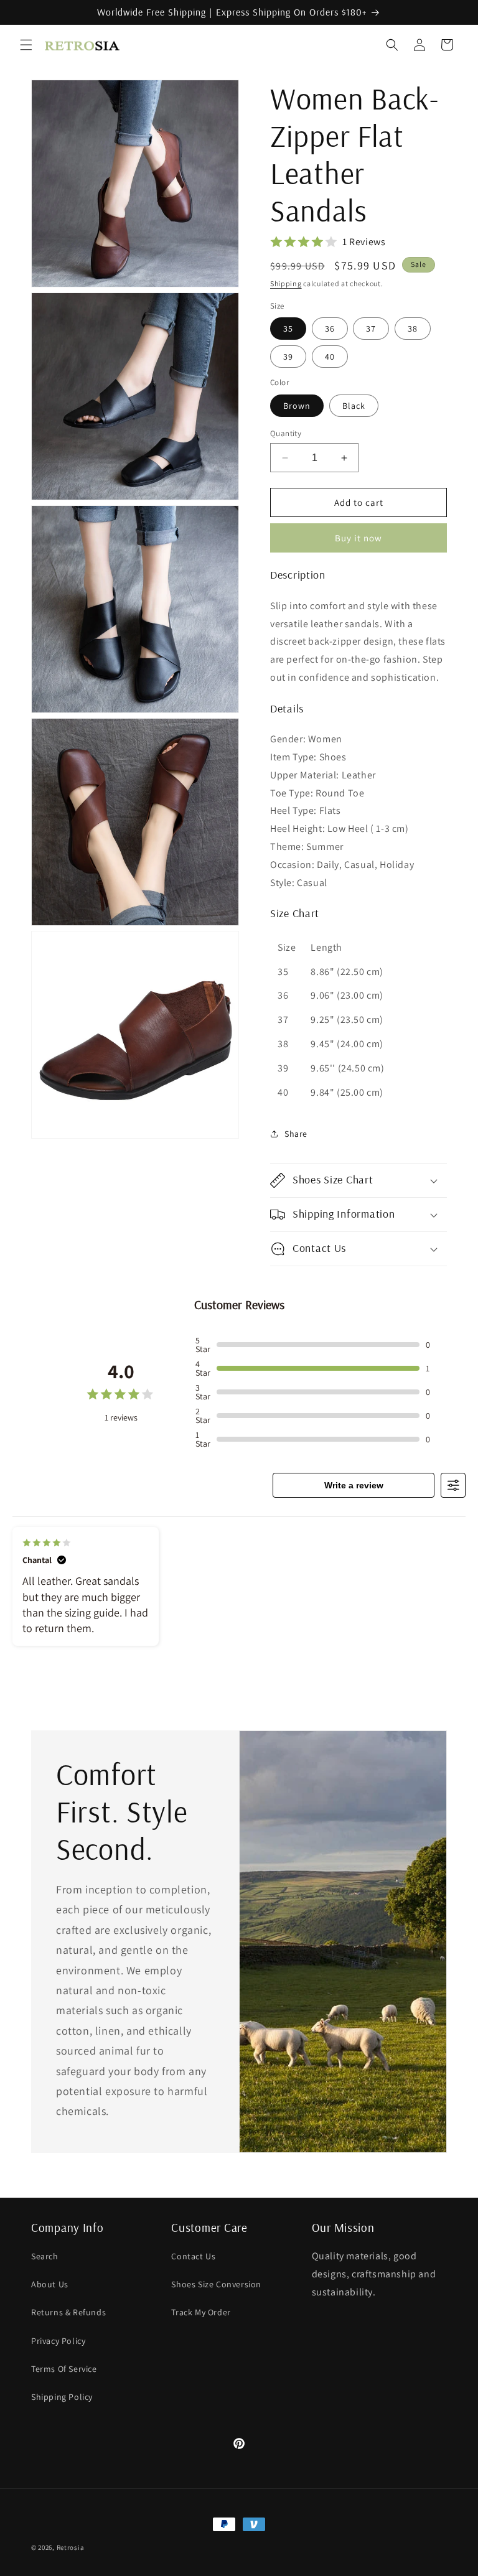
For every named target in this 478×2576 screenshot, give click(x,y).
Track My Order (201, 2312)
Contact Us (193, 2256)
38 (413, 329)
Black (354, 406)
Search (45, 2256)
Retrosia (71, 2547)
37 (371, 329)
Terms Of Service (64, 2369)
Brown (297, 406)
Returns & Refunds (68, 2312)
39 (288, 357)
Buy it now (358, 538)
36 (330, 329)
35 (288, 329)
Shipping (286, 283)
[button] (26, 45)
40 (330, 357)
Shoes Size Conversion (216, 2284)
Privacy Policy (58, 2341)
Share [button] (296, 1134)
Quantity (286, 433)
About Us (50, 2284)
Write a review (354, 1485)
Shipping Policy (62, 2397)
